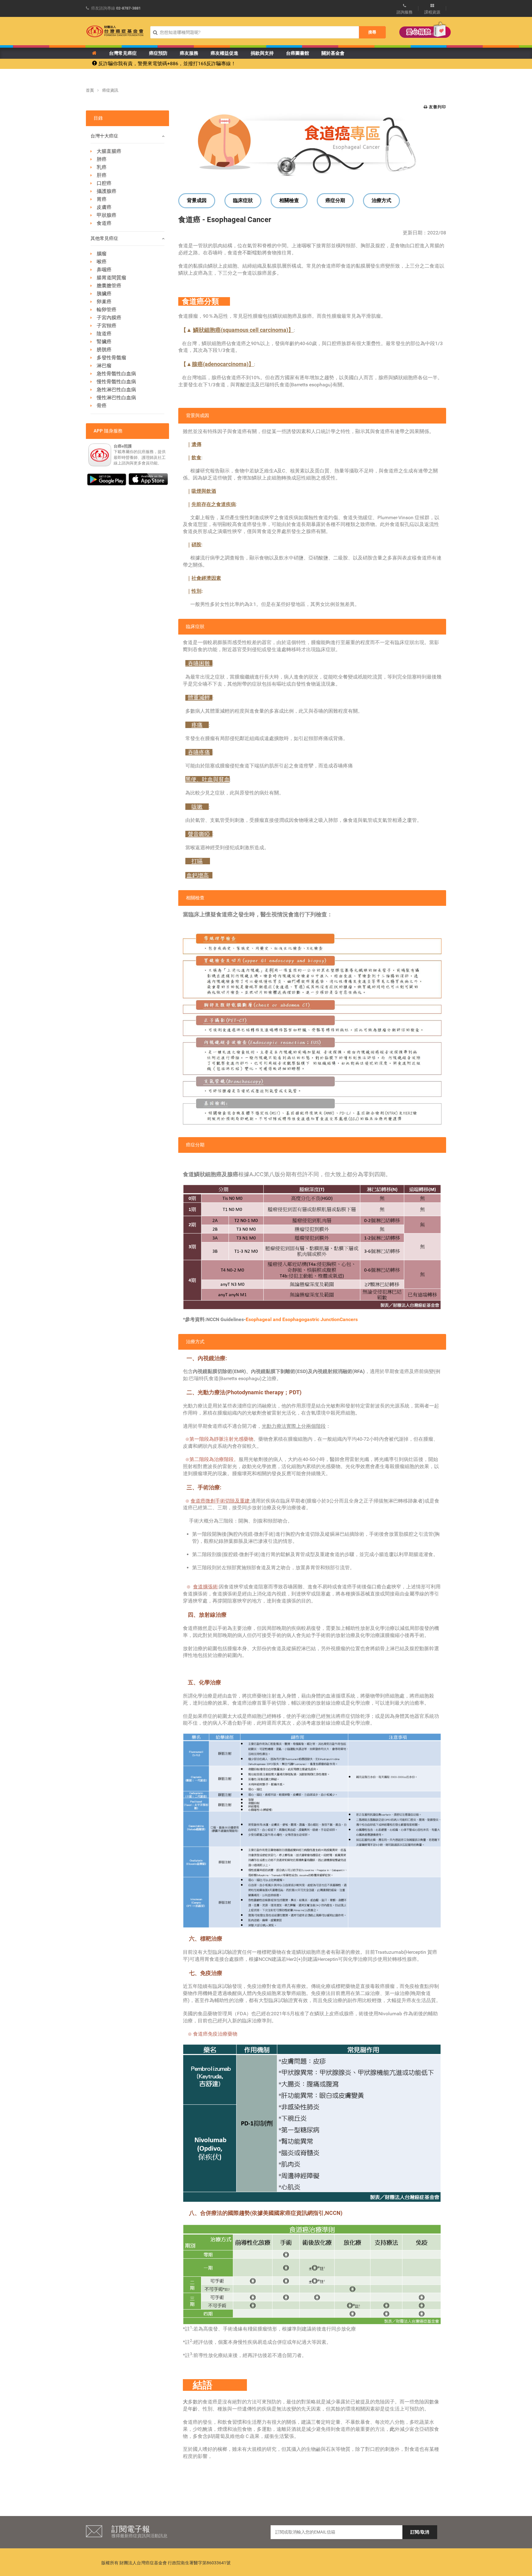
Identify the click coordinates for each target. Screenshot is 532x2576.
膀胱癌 (104, 350)
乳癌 (102, 167)
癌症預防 (158, 53)
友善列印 (437, 107)
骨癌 (102, 406)
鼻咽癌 (104, 270)
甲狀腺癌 (107, 215)
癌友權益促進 (224, 53)
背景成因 (197, 200)
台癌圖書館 (298, 53)
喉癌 (102, 262)
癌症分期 (335, 200)
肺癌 (102, 159)
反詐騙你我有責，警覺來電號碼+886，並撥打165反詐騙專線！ (166, 64)
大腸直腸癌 (109, 151)
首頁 (90, 90)
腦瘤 (102, 254)
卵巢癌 (104, 302)
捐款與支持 (262, 53)
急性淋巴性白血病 (116, 390)
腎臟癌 (104, 342)
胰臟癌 (104, 294)
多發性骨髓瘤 (111, 358)
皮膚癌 (104, 207)
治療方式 (381, 200)
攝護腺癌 (107, 191)
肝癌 (102, 175)
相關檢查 (289, 200)
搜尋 (372, 32)
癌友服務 (189, 53)
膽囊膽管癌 (109, 286)
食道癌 (104, 223)
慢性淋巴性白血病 (116, 398)
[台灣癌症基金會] (115, 31)
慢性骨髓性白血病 (116, 382)
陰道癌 (104, 334)
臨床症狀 (243, 200)
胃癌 (102, 199)
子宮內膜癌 (109, 318)
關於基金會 (333, 53)
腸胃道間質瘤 (111, 278)
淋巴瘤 (104, 366)
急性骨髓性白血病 (116, 374)
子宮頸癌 (107, 326)
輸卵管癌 (107, 310)
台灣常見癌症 (123, 53)
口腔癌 (104, 183)
